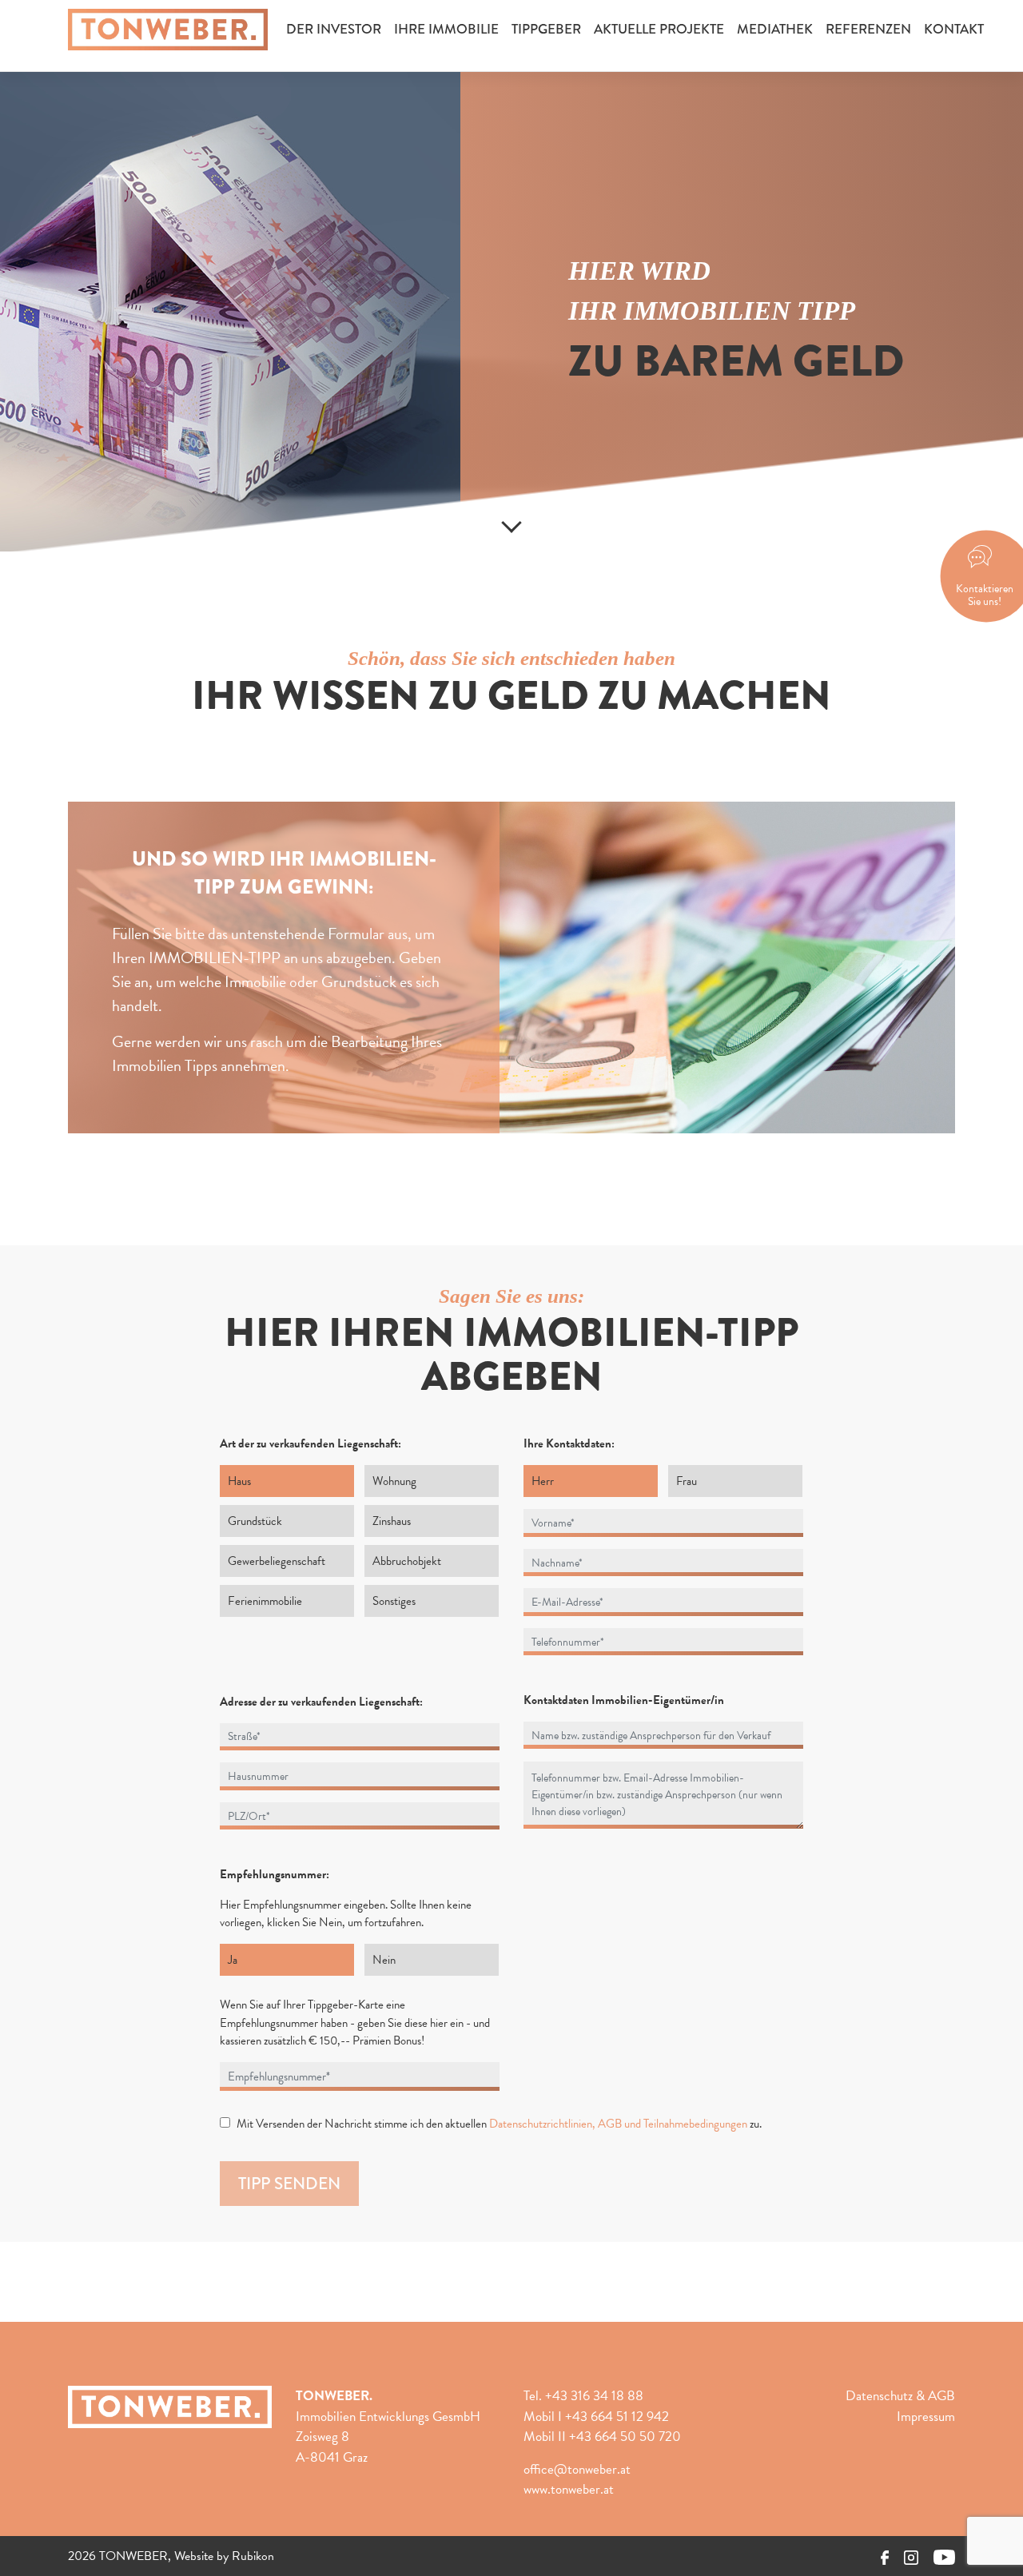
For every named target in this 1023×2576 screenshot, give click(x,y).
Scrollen (511, 521)
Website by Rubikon (224, 2556)
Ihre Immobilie (446, 29)
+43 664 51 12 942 (617, 2417)
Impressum (926, 2417)
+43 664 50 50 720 (625, 2437)
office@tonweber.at (577, 2469)
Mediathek (775, 29)
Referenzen (868, 29)
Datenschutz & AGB (900, 2396)
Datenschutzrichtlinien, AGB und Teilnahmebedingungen (618, 2124)
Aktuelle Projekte (659, 29)
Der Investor (334, 29)
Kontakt (954, 29)
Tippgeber (546, 29)
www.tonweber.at (569, 2489)
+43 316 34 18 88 (594, 2396)
